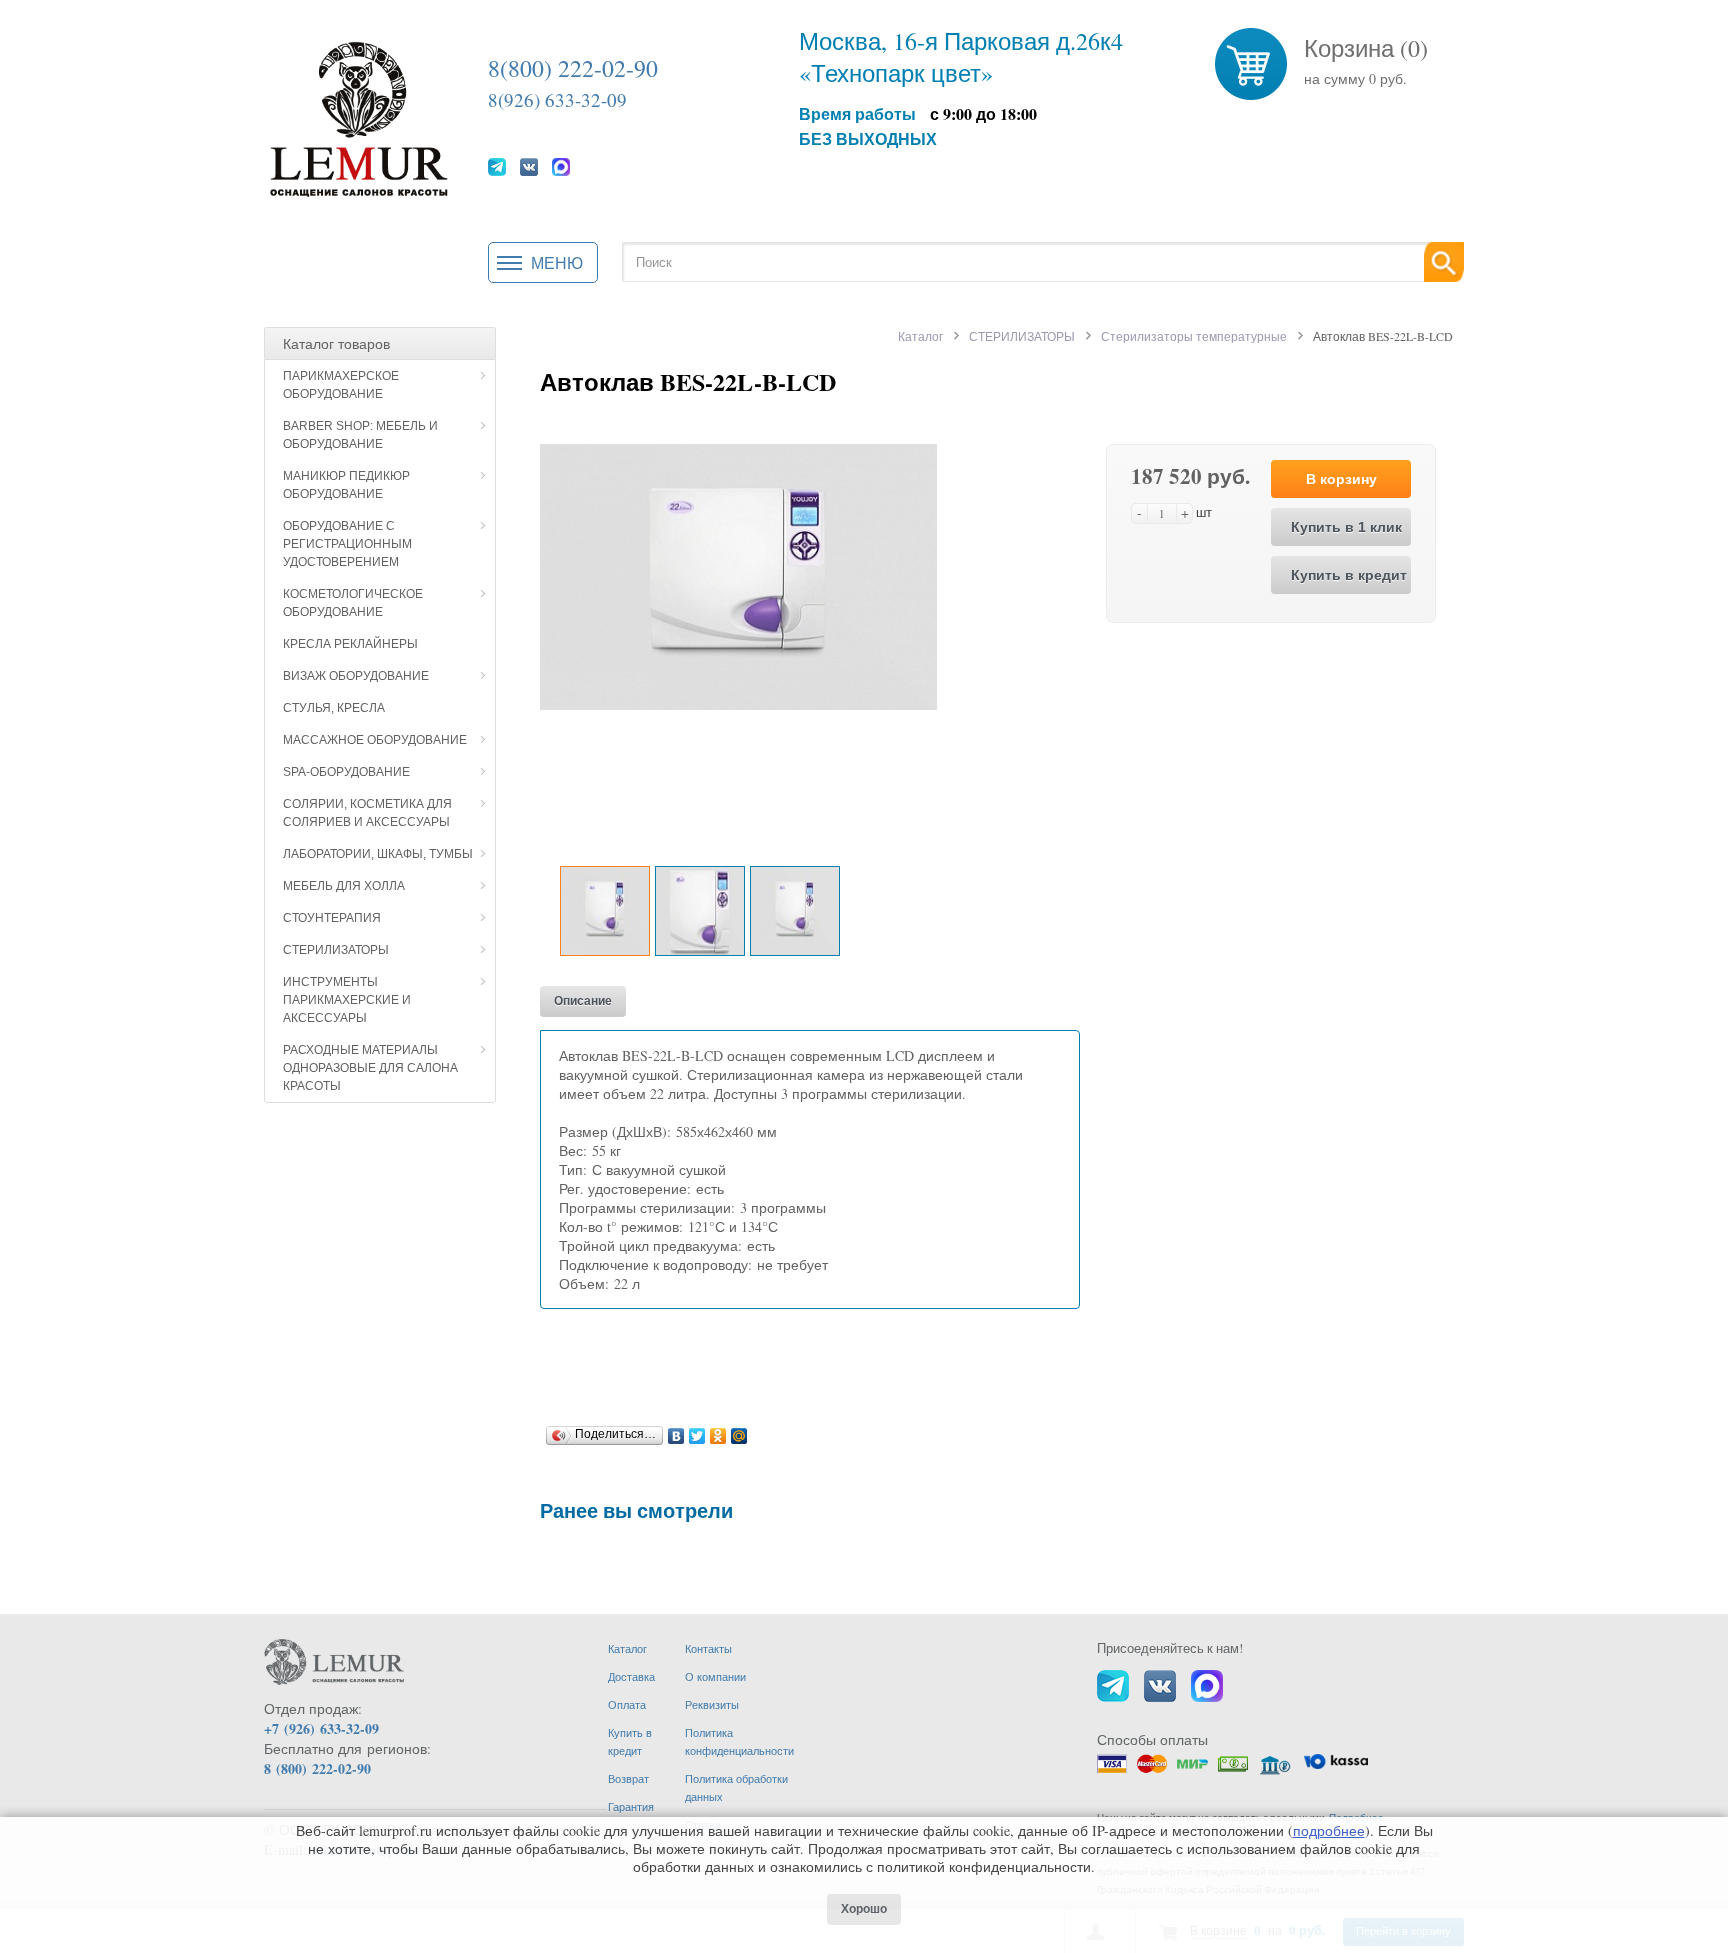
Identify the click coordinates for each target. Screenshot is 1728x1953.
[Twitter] (697, 1431)
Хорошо (864, 1909)
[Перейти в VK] (529, 166)
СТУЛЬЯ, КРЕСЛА (334, 708)
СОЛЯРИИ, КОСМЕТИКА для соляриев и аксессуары (367, 813)
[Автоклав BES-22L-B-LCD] (738, 574)
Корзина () (1366, 48)
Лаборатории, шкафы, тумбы (378, 854)
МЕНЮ (557, 262)
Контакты (708, 1648)
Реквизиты (712, 1704)
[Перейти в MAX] (561, 166)
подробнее (1329, 1830)
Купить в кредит (1349, 575)
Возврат (628, 1778)
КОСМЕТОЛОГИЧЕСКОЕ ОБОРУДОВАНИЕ (353, 603)
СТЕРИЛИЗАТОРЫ (336, 950)
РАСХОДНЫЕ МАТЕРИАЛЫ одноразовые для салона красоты (370, 1068)
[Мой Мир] (739, 1431)
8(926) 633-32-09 (557, 99)
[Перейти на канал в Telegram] (497, 166)
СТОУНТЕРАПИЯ (332, 918)
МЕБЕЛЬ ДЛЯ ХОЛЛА (344, 886)
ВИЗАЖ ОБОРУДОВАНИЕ (356, 676)
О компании (715, 1676)
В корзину (1341, 479)
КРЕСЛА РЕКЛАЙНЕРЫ (350, 644)
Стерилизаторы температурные (1194, 336)
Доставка (631, 1676)
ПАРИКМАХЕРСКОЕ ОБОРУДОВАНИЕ (341, 385)
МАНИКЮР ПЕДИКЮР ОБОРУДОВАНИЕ (346, 485)
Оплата (627, 1704)
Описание (583, 1001)
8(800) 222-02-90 (573, 68)
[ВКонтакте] (676, 1431)
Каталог (920, 336)
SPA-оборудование (346, 772)
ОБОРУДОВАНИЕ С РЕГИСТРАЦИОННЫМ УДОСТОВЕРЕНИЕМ (347, 544)
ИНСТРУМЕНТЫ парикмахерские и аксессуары (347, 1000)
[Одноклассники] (718, 1431)
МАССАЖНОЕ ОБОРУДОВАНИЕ (375, 740)
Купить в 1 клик (1346, 527)
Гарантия (631, 1806)
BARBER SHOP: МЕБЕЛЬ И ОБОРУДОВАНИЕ (360, 435)
